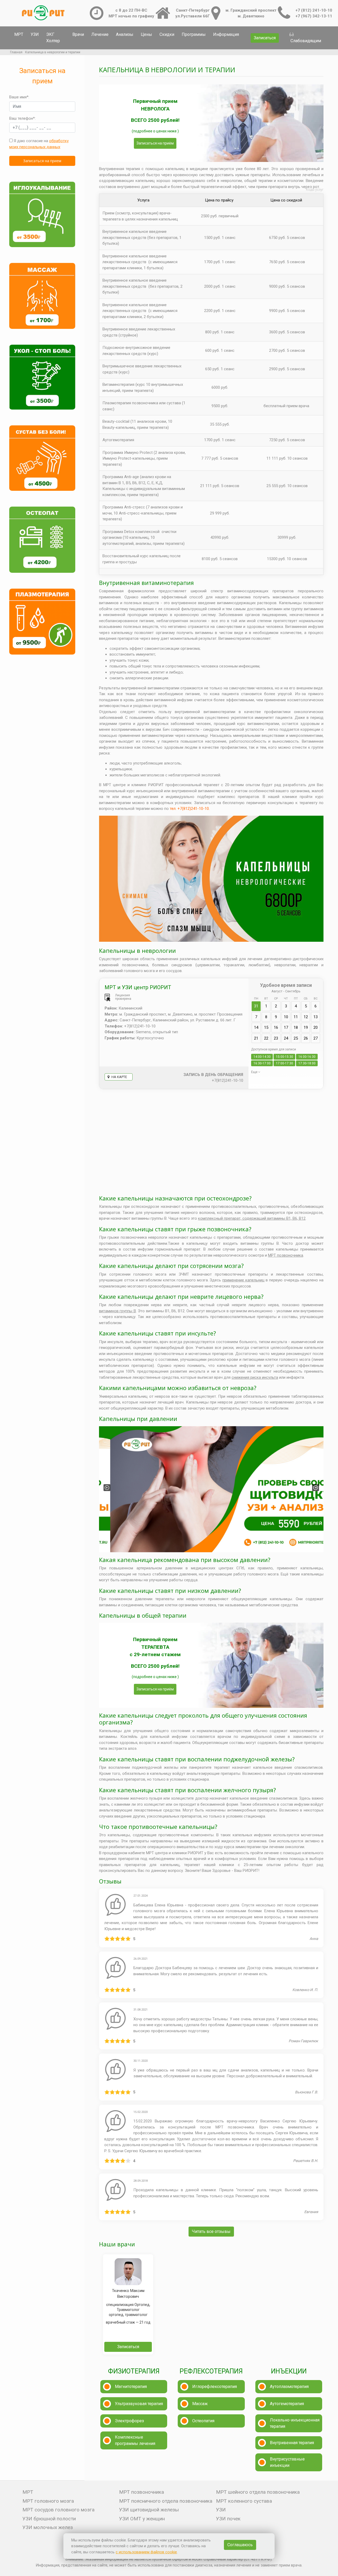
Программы (194, 34)
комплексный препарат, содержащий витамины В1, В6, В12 (252, 1218)
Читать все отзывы (211, 2231)
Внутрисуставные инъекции (287, 2462)
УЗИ (35, 34)
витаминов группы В (118, 1311)
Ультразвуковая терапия (139, 2404)
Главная (16, 52)
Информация (226, 34)
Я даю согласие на (39, 144)
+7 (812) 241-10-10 (314, 10)
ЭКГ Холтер (53, 38)
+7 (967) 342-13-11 (314, 16)
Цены (146, 34)
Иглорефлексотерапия (215, 2387)
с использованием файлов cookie (146, 2552)
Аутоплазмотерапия (289, 2387)
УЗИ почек (228, 2519)
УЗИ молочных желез (48, 2527)
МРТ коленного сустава (244, 2501)
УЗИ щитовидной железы (149, 2510)
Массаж (200, 2404)
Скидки (167, 34)
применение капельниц (243, 1280)
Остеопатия (203, 2421)
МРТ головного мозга (48, 2501)
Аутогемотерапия (287, 2404)
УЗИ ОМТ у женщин (142, 2519)
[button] (107, 1488)
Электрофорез (129, 2421)
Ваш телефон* (22, 118)
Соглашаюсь (240, 2545)
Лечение (100, 34)
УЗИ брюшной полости (49, 2519)
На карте (119, 1077)
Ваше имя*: (19, 97)
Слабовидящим (306, 41)
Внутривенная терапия (292, 2443)
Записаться (265, 38)
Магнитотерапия (131, 2387)
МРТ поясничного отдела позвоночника (166, 2501)
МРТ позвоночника (286, 1255)
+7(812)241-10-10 (227, 1080)
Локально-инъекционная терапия (295, 2423)
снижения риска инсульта (255, 1377)
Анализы (125, 34)
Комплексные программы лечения (135, 2440)
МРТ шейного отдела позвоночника (258, 2492)
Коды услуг (315, 190)
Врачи (78, 34)
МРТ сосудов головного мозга (58, 2510)
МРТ (19, 34)
